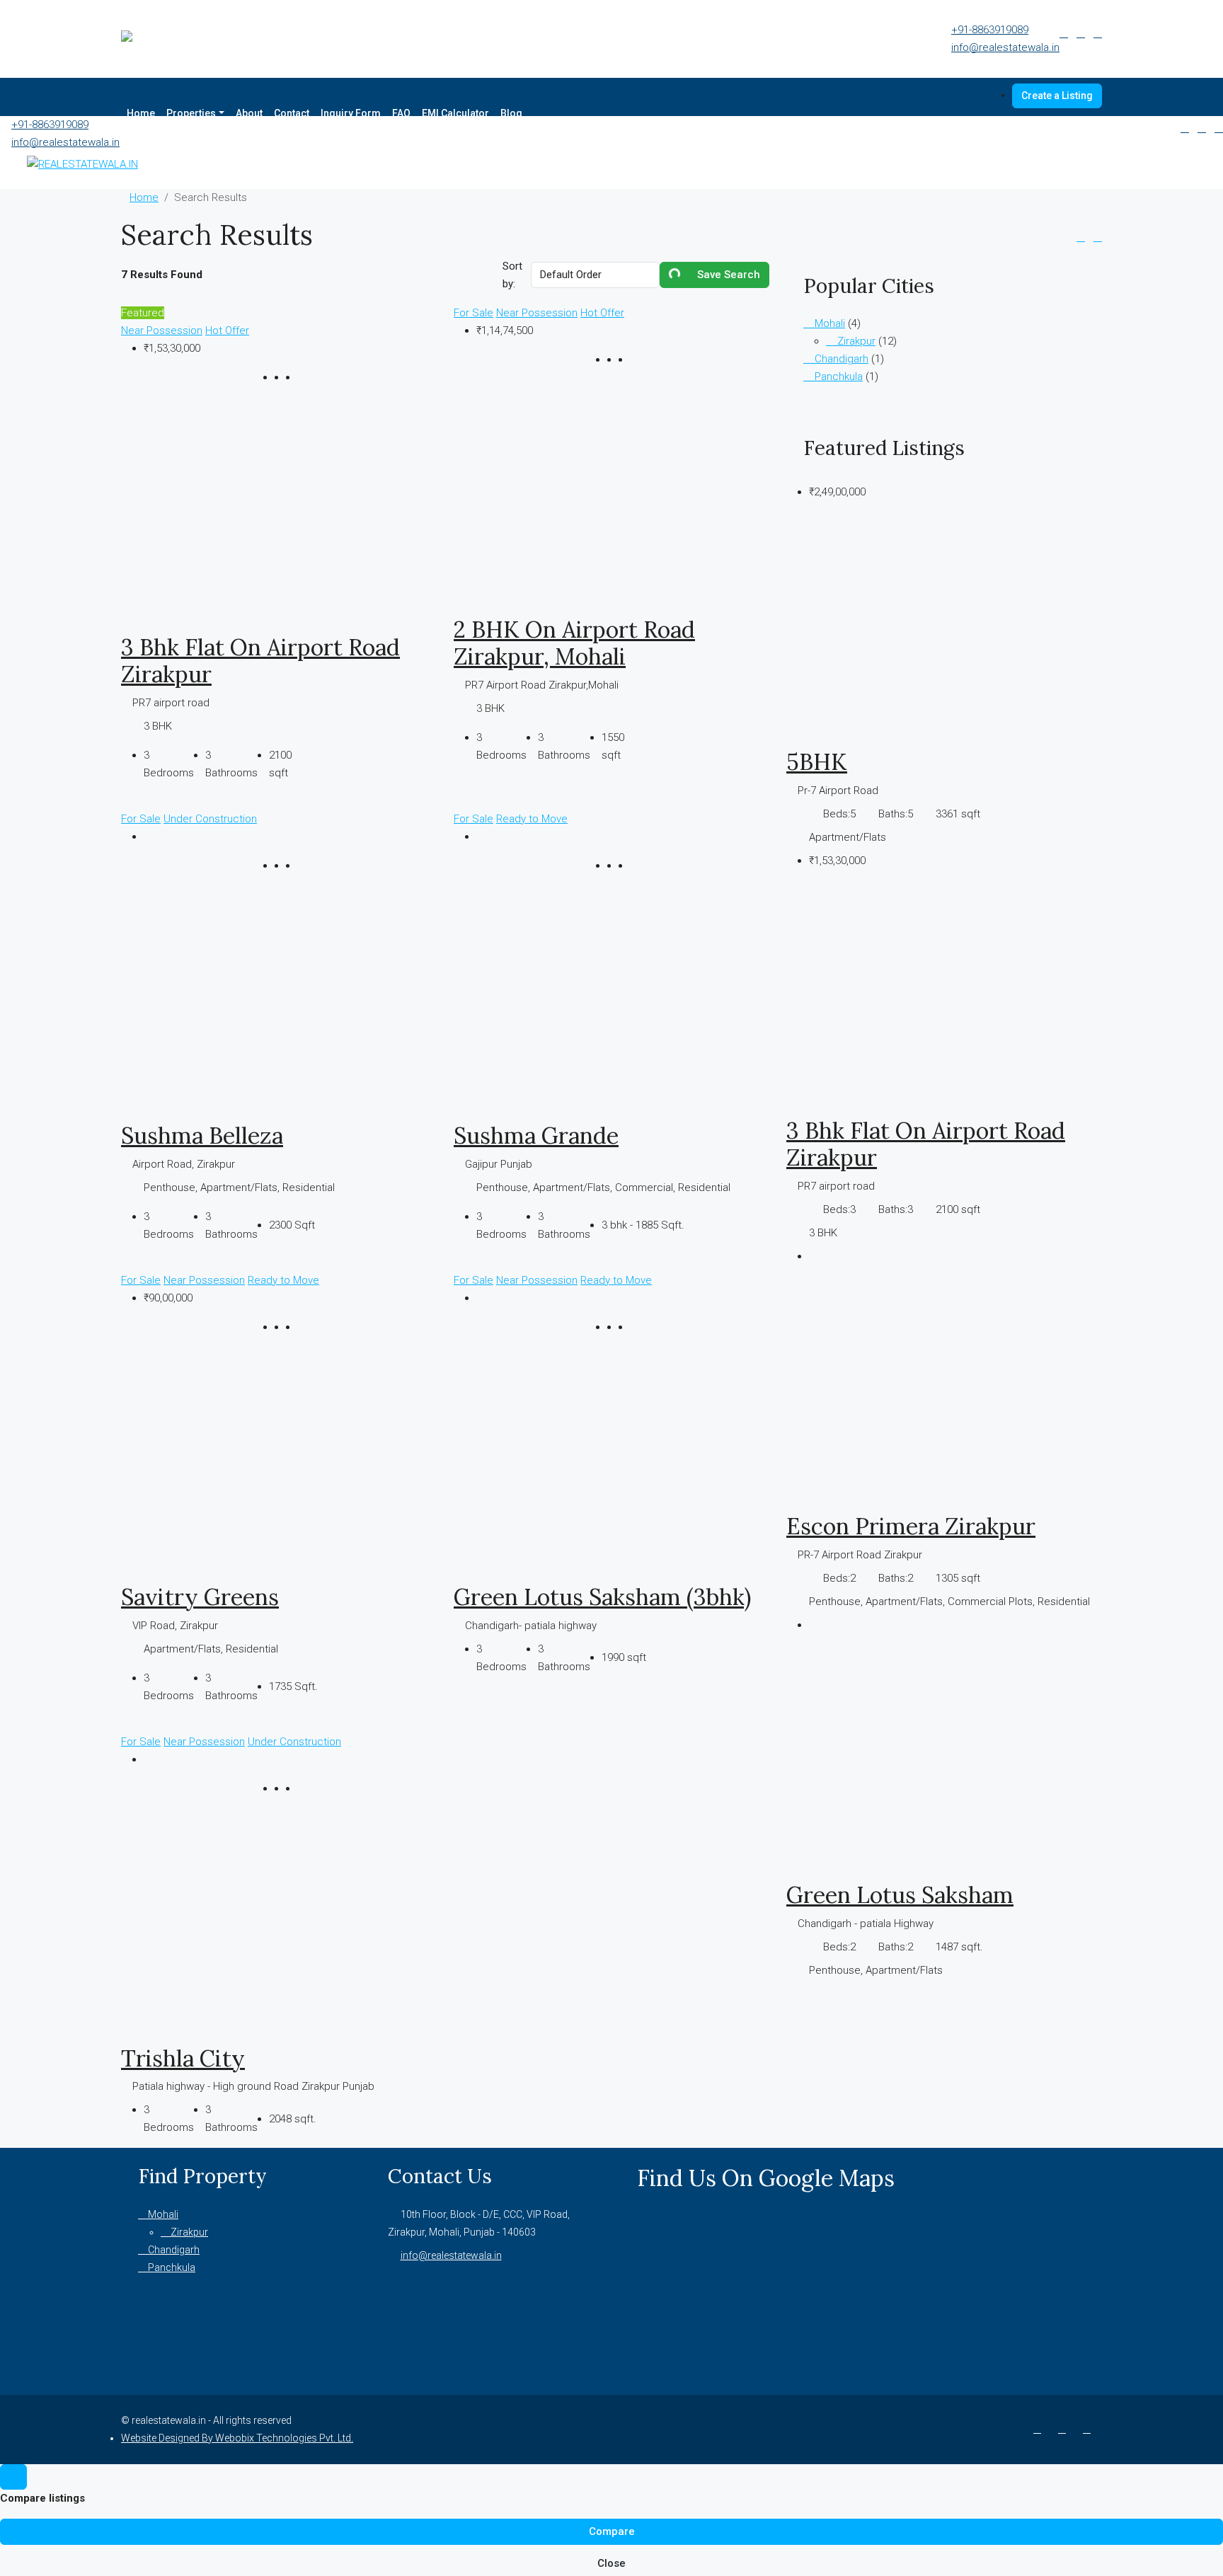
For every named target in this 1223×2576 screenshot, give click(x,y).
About (249, 113)
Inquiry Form (351, 113)
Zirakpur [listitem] (855, 341)
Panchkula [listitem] (837, 376)
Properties (191, 113)
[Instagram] (1065, 2429)
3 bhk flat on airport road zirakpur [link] (260, 661)
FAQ (401, 113)
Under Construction (210, 819)
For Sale (473, 313)
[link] (279, 515)
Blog (511, 113)
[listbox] (595, 275)
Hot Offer (227, 330)
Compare (612, 2531)
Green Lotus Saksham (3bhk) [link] (602, 1597)
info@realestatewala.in (1005, 47)
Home (141, 113)
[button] (1081, 237)
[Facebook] (1040, 2429)
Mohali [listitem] (828, 323)
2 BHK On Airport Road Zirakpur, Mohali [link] (574, 643)
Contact (292, 113)
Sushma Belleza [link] (202, 1135)
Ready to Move (532, 819)
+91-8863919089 (990, 30)
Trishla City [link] (183, 2058)
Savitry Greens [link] (200, 1597)
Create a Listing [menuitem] (1057, 96)
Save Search (727, 275)
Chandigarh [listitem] (840, 359)
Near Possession (162, 330)
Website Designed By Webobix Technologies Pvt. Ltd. (237, 2438)
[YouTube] (1090, 2429)
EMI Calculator (455, 113)
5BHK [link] (817, 762)
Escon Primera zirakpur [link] (911, 1526)
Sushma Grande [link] (536, 1135)
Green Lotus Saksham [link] (900, 1895)
